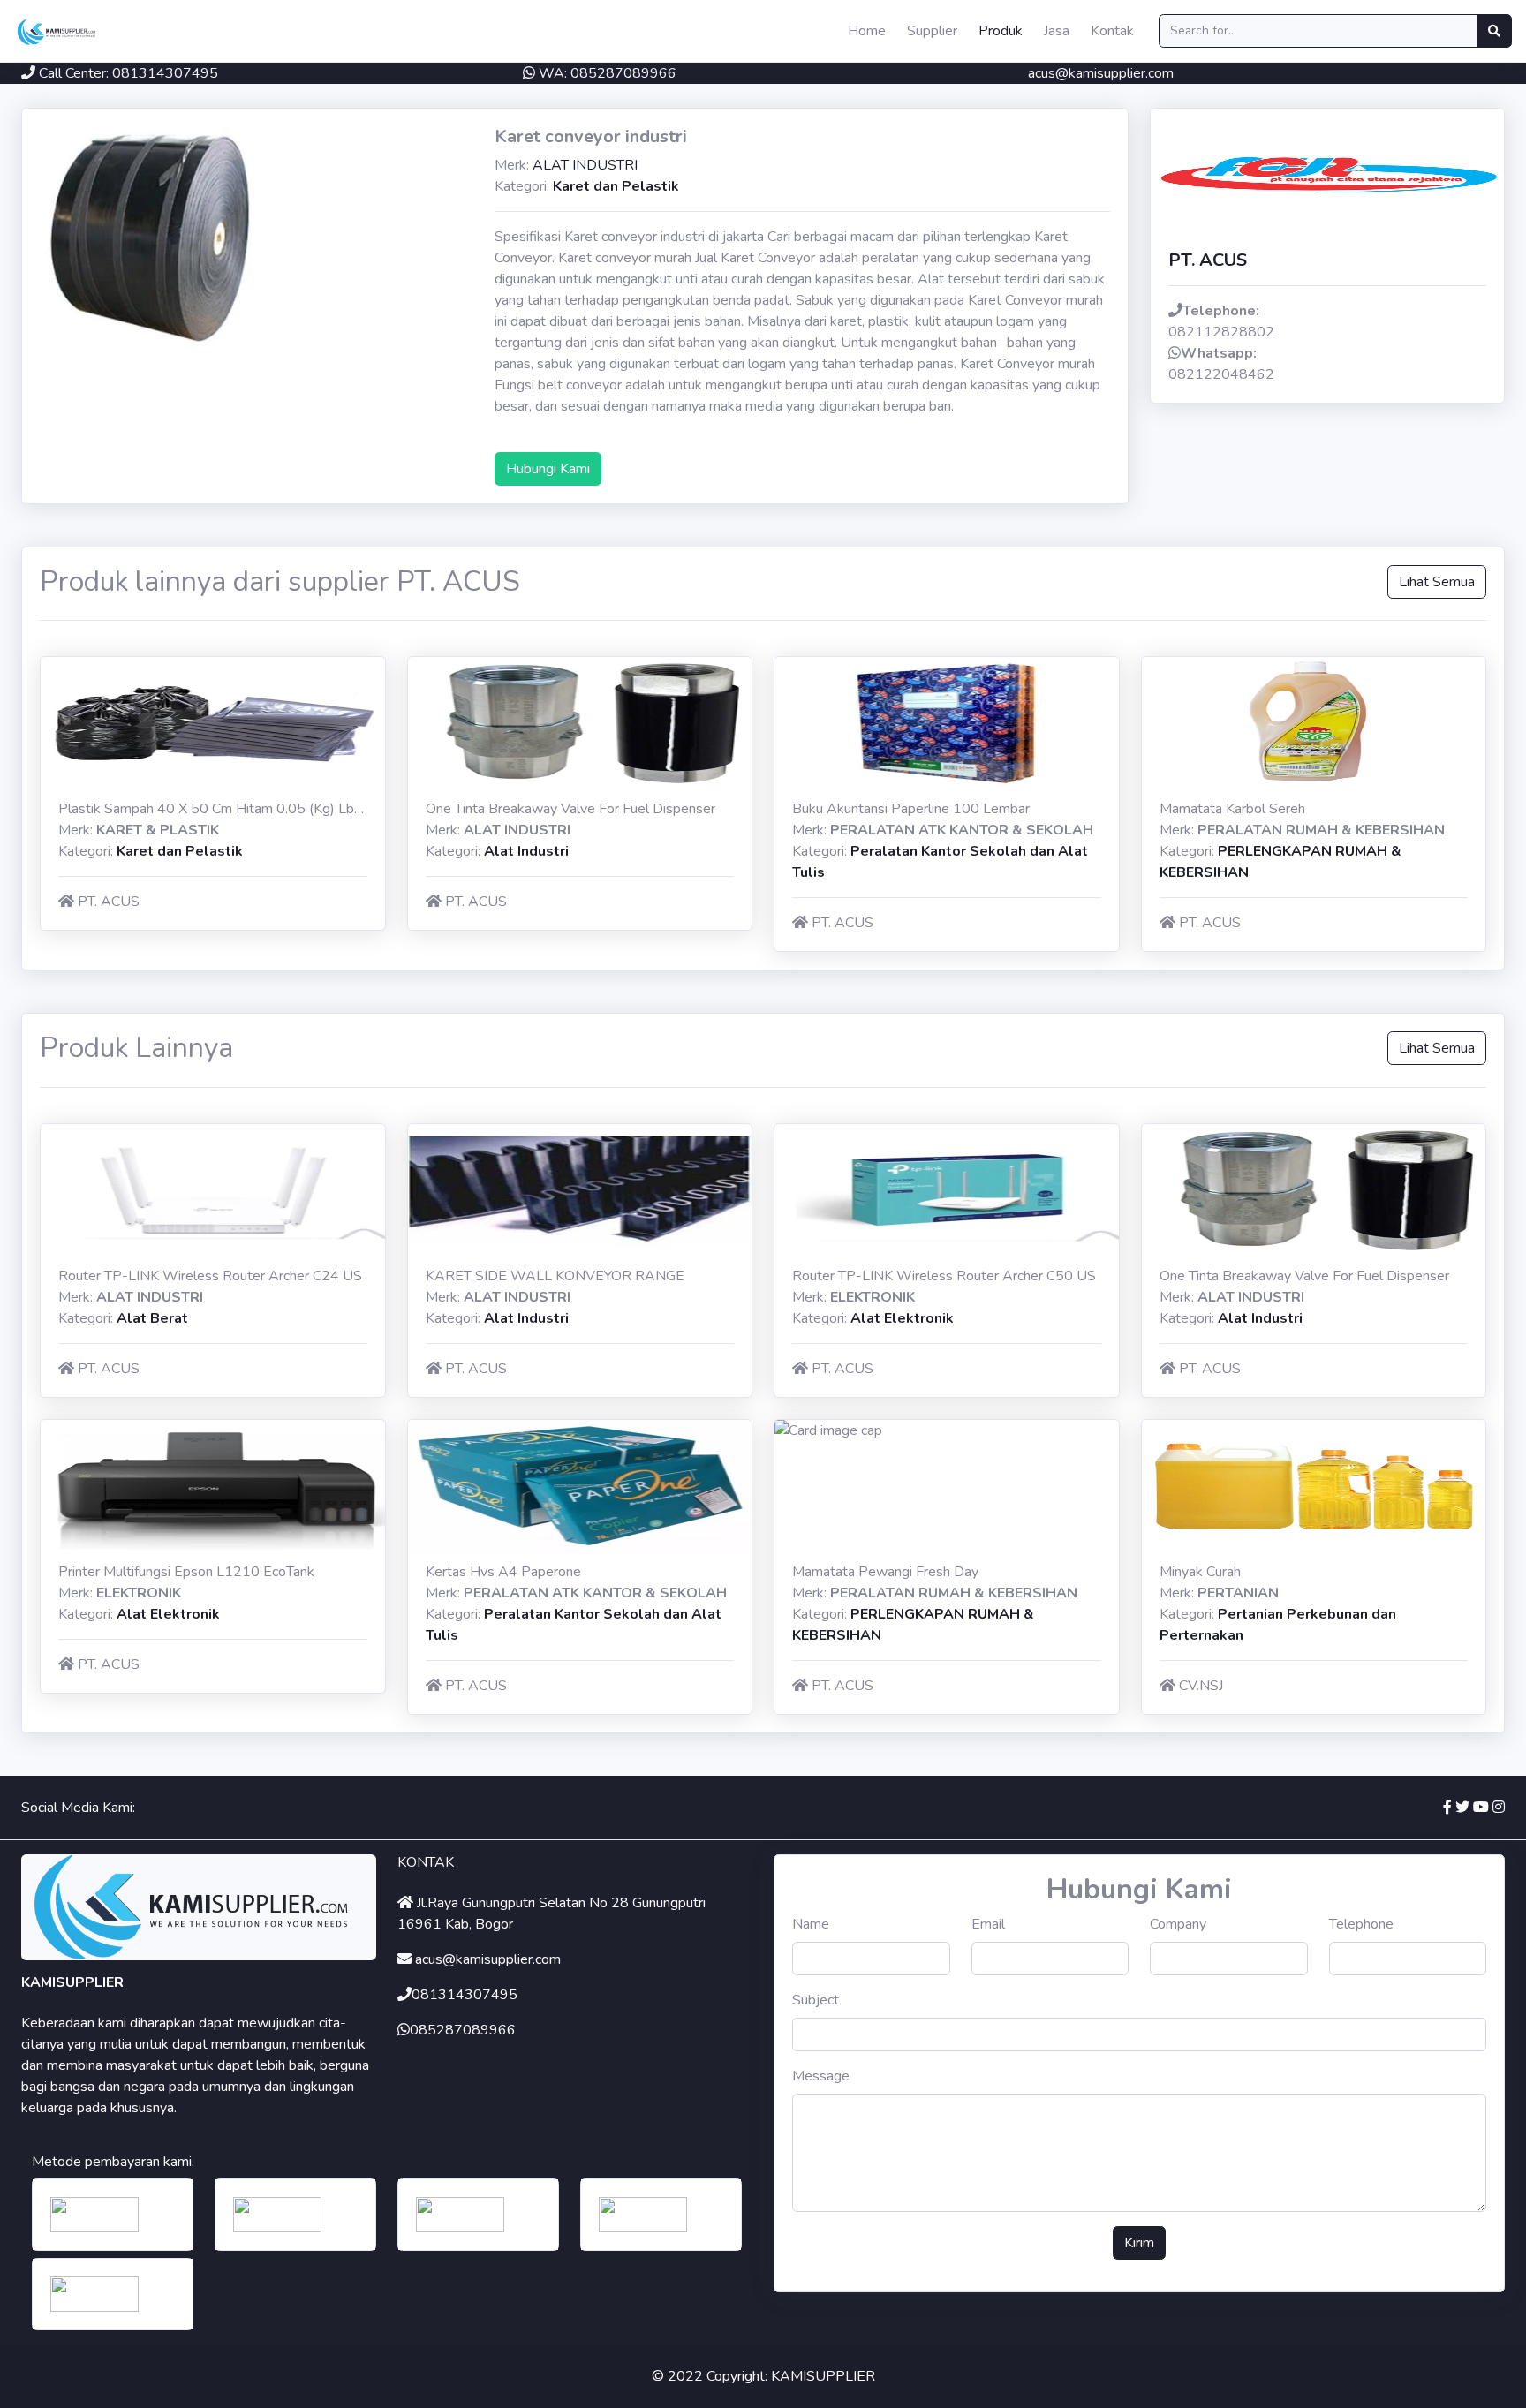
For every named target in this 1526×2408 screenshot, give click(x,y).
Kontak (1112, 31)
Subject (816, 2000)
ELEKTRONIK (873, 1297)
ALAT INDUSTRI (585, 165)
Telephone (1361, 1924)
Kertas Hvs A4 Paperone (503, 1572)
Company (1178, 1924)
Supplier (932, 31)
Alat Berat (152, 1318)
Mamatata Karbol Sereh (1232, 809)
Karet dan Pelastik (616, 186)
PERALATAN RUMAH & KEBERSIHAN (1321, 830)
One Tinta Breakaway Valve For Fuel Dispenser (570, 809)
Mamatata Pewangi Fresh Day (885, 1572)
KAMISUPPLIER (823, 2376)
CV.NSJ (1201, 1686)
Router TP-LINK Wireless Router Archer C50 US (944, 1276)
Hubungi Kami (548, 469)
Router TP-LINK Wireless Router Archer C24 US (210, 1276)
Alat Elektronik (902, 1318)
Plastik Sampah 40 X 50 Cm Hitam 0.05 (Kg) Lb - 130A (231, 809)
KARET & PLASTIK (158, 830)
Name (811, 1924)
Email (988, 1924)
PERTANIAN (1238, 1593)
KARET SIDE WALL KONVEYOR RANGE (555, 1276)
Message (821, 2076)
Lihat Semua (1437, 582)
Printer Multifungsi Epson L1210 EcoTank (186, 1572)
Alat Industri (526, 851)
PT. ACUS (109, 902)
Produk (1001, 31)
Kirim (1139, 2243)
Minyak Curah (1200, 1572)
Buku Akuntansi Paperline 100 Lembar (911, 809)
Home (867, 31)
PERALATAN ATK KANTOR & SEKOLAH (962, 830)
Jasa (1057, 31)
